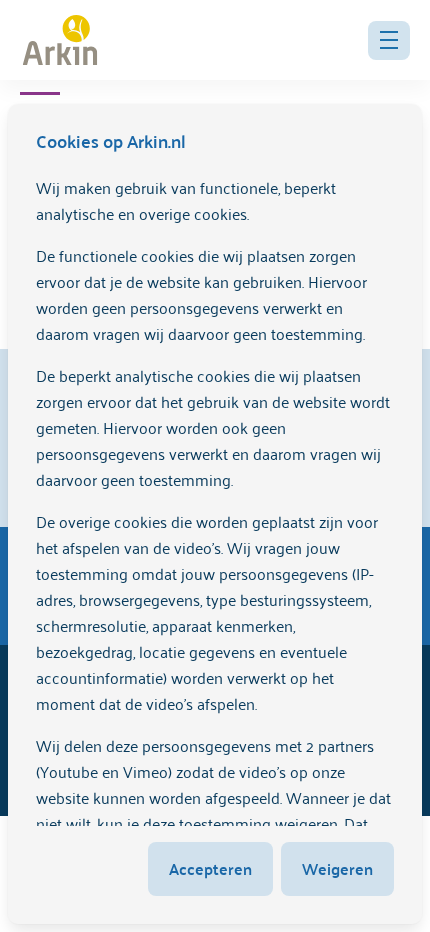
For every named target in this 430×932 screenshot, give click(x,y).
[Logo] (60, 40)
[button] (389, 40)
